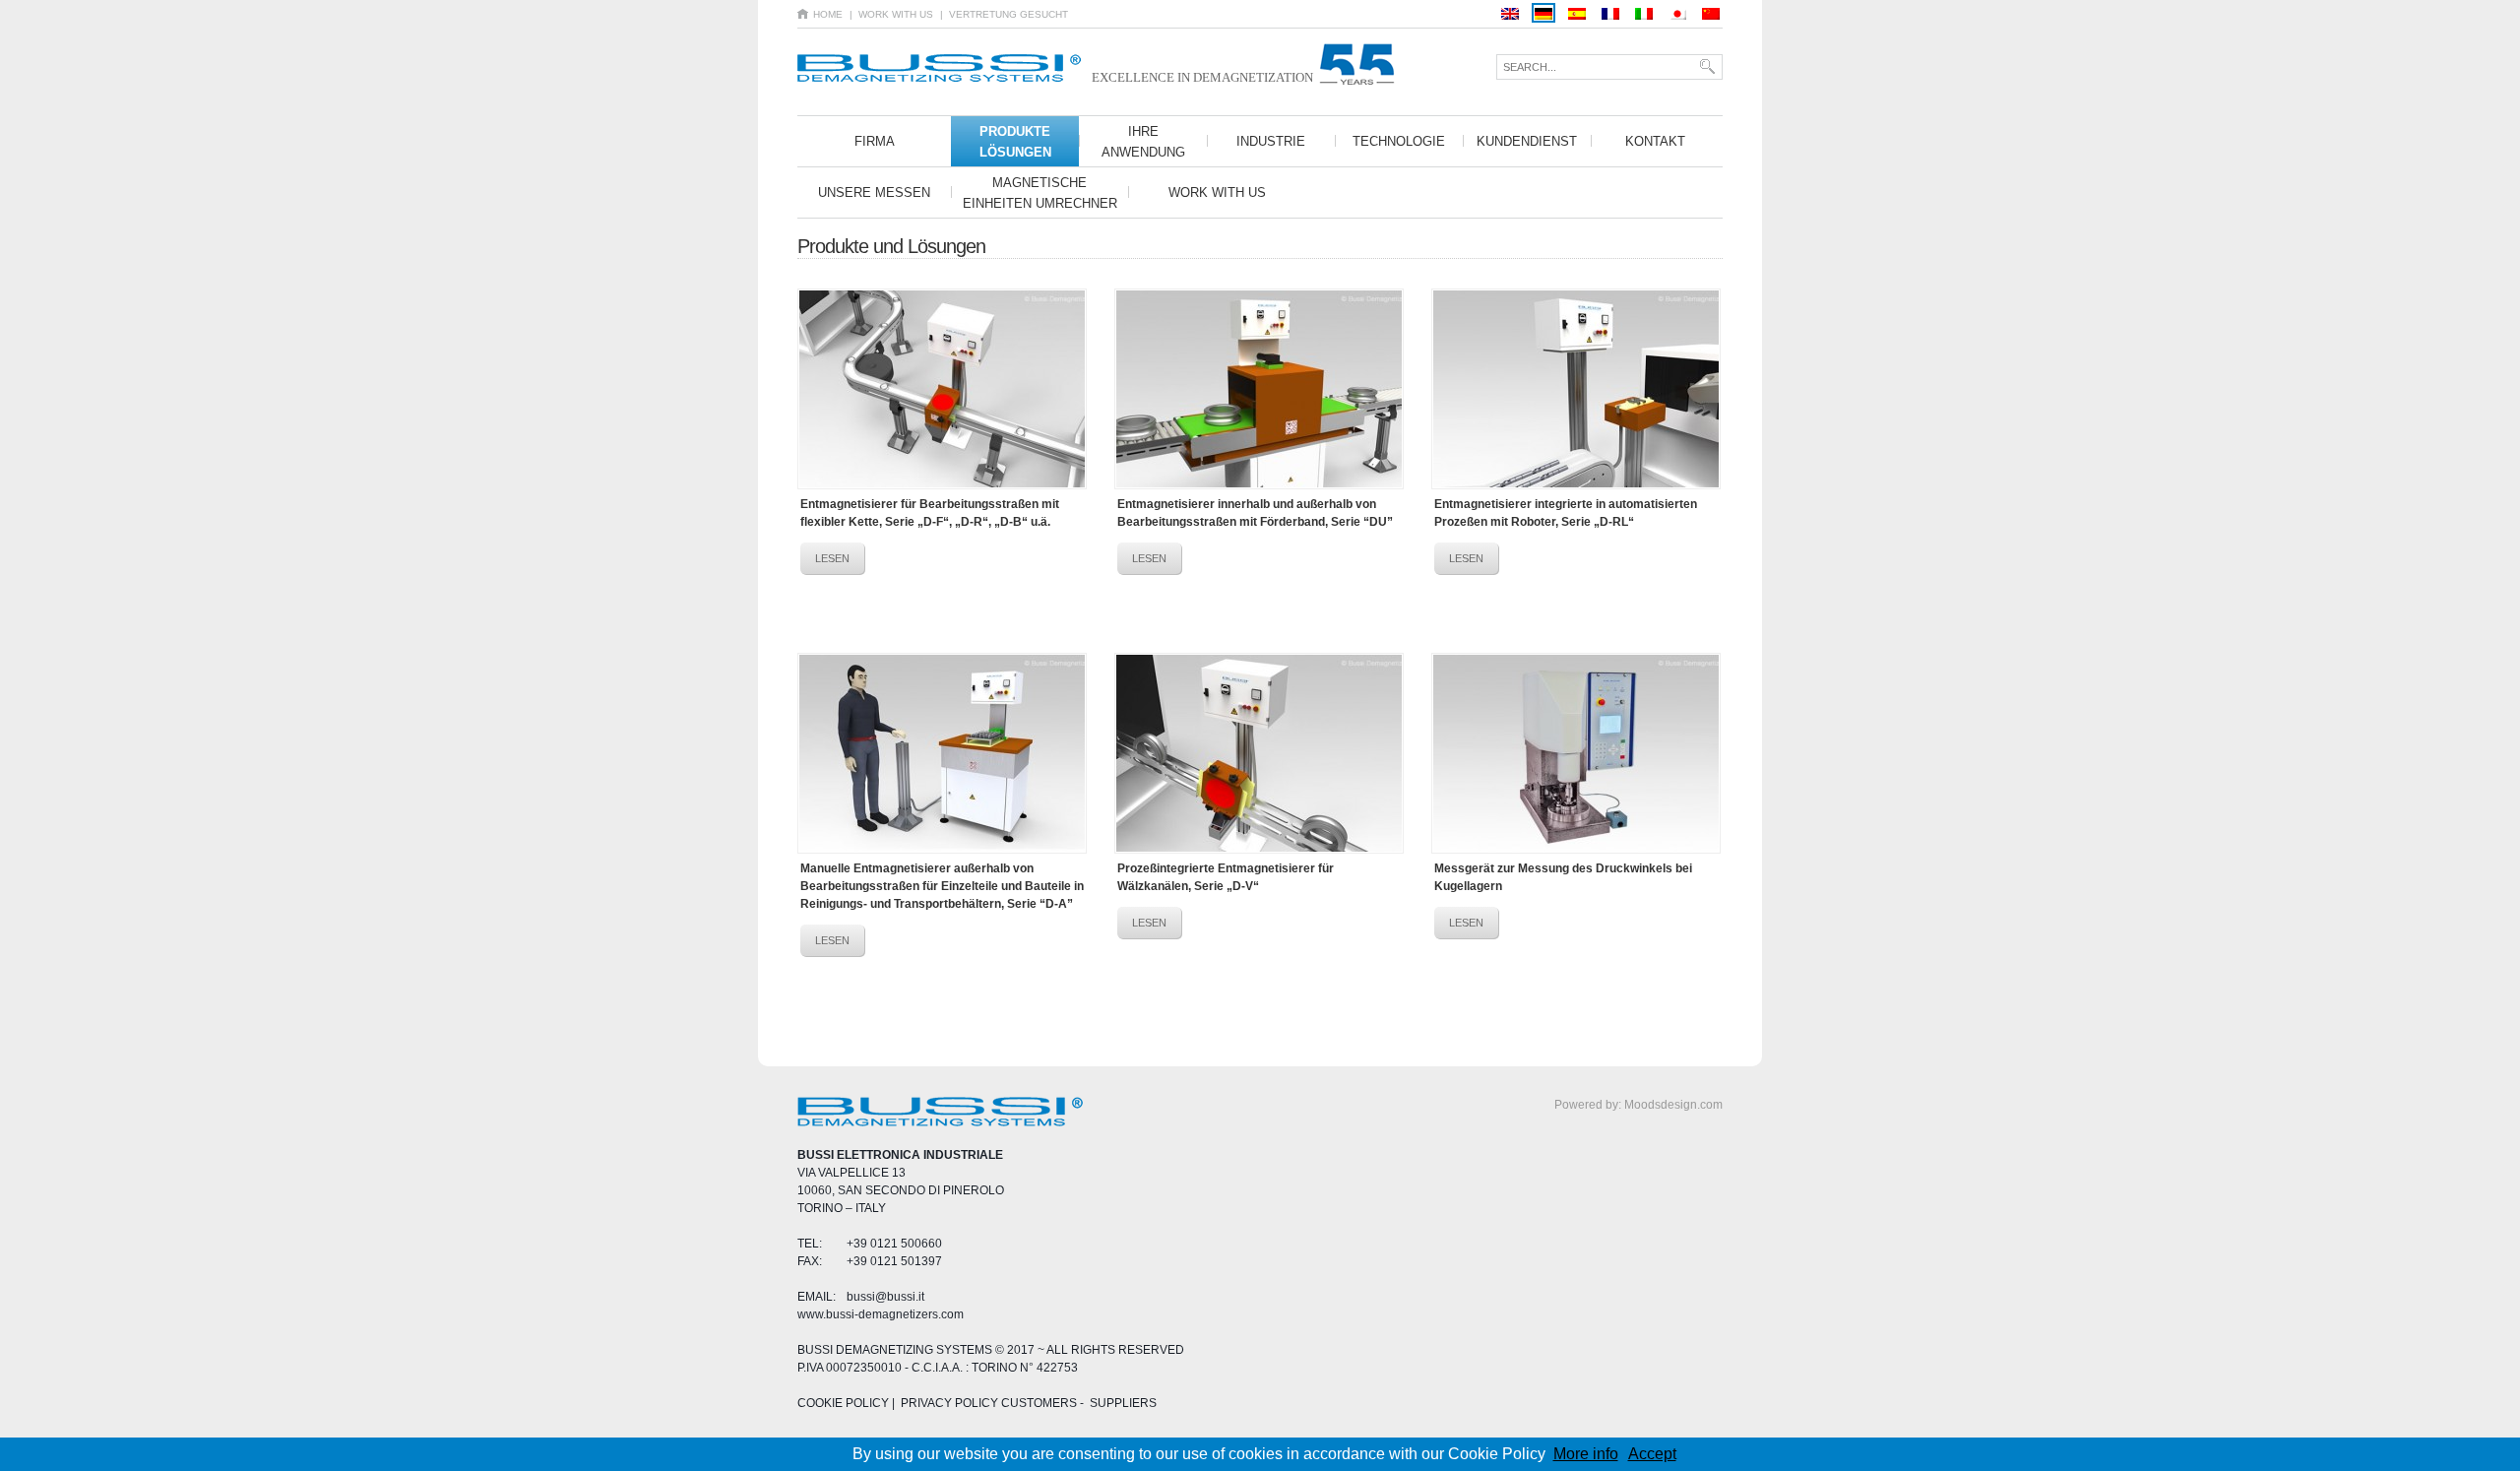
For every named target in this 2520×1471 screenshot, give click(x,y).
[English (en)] (1510, 13)
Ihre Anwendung (1143, 142)
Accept (1652, 1454)
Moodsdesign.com (1673, 1105)
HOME (828, 14)
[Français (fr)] (1610, 13)
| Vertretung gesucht (1004, 14)
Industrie (1271, 141)
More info (1586, 1454)
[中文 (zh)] (1711, 13)
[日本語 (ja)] (1677, 13)
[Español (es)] (1577, 13)
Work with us (1217, 192)
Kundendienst (1527, 141)
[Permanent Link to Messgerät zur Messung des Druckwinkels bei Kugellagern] (1576, 753)
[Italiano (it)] (1644, 13)
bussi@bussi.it (885, 1297)
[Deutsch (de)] (1543, 13)
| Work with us (891, 14)
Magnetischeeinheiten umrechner (1040, 193)
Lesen (832, 558)
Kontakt (1655, 141)
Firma (875, 141)
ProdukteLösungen (1015, 142)
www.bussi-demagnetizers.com (881, 1314)
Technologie (1399, 141)
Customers (1038, 1403)
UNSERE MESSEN (874, 192)
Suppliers (1123, 1403)
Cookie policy (843, 1403)
